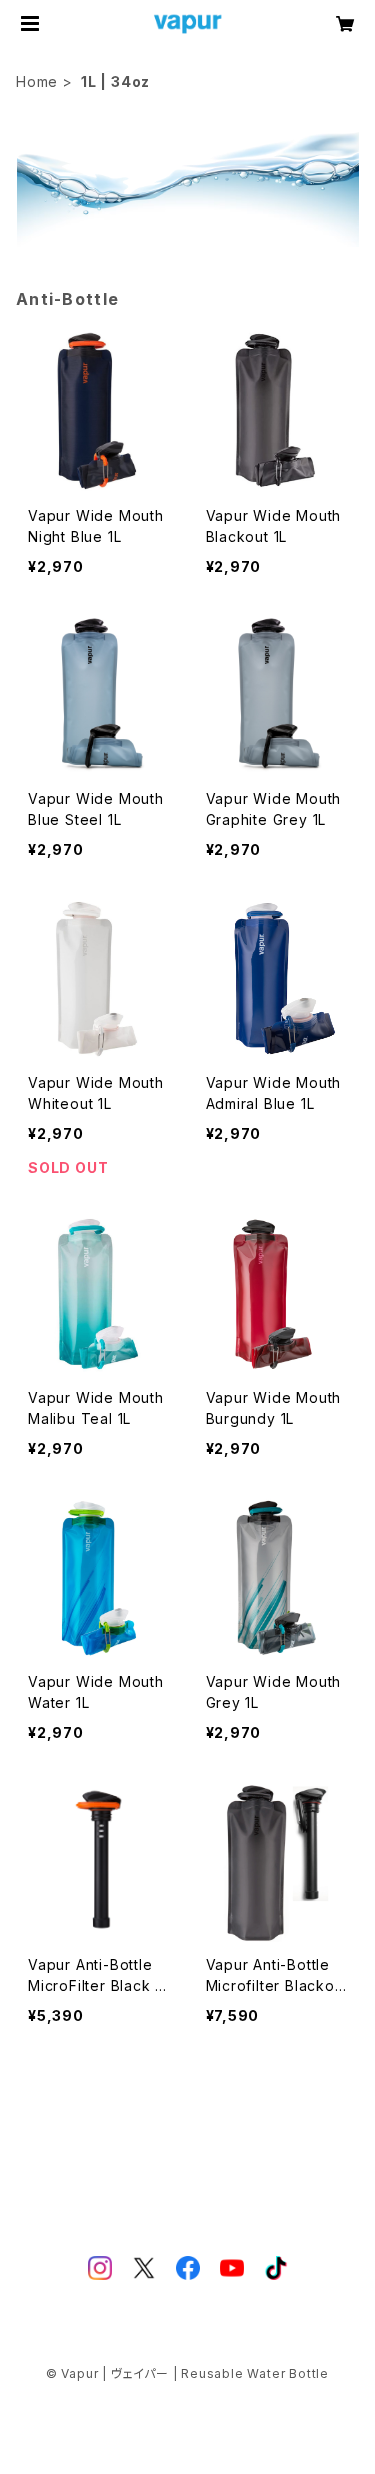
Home (37, 81)
